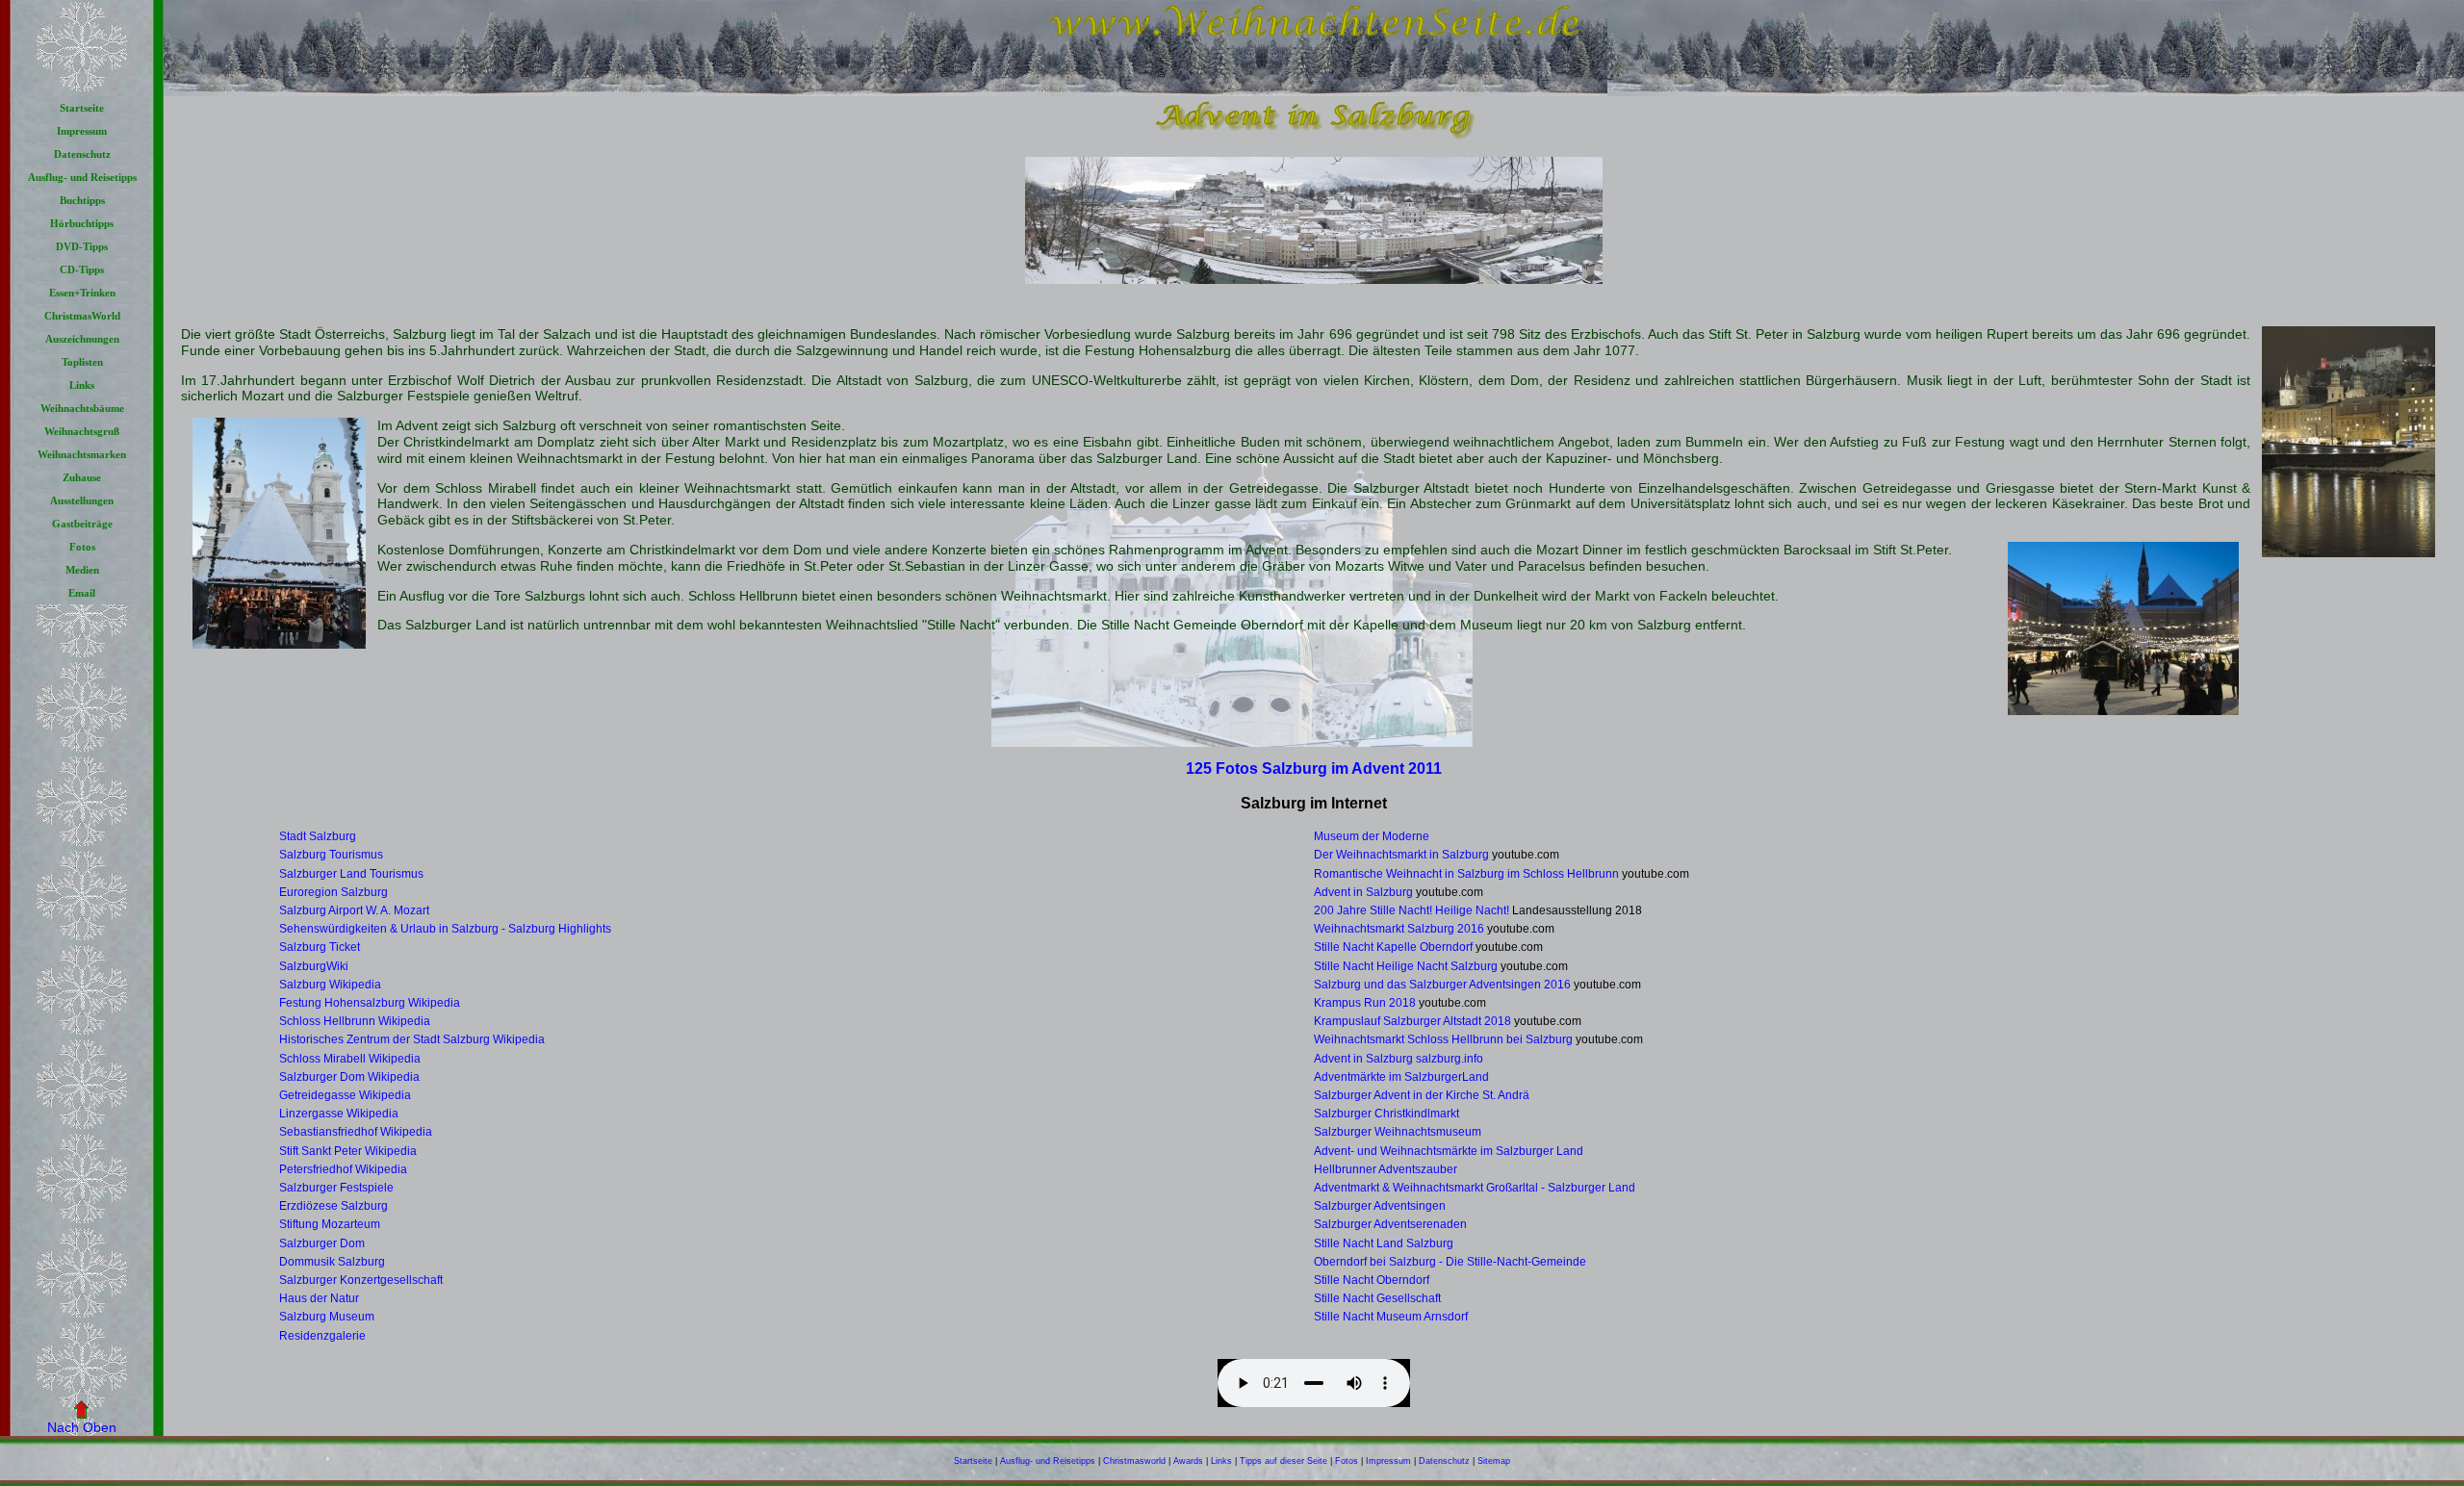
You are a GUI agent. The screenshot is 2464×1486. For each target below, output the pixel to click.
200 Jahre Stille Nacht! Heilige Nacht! (1412, 910)
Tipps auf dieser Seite (1283, 1461)
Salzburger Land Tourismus (351, 874)
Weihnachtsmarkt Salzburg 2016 (1399, 929)
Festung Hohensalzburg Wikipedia (370, 1003)
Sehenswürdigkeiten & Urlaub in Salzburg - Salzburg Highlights (445, 929)
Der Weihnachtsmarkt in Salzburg (1401, 855)
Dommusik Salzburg (332, 1262)
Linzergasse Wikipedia (339, 1114)
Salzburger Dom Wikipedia (349, 1077)
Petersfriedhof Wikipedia (343, 1169)
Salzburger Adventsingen (1380, 1206)
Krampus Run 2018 (1365, 1003)
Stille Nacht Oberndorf (1372, 1280)
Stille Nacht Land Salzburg (1384, 1243)
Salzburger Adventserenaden (1390, 1224)
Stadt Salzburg (318, 836)
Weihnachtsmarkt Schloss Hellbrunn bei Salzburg (1443, 1039)
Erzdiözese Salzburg (334, 1206)
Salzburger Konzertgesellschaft (361, 1280)
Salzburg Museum (327, 1317)
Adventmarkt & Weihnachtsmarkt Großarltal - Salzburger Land (1475, 1188)
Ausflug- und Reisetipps (1048, 1461)
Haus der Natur (319, 1298)
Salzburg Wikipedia (330, 985)
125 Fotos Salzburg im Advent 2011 (1314, 768)
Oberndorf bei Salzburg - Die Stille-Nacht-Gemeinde (1450, 1262)
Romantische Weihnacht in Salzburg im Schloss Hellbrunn (1466, 874)
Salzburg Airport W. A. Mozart (354, 910)
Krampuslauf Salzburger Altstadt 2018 (1412, 1021)
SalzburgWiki (314, 966)
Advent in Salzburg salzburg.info (1399, 1059)
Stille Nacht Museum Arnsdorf (1391, 1317)
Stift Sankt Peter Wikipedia (348, 1151)
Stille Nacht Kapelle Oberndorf (1393, 947)
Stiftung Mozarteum (330, 1224)
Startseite (973, 1461)
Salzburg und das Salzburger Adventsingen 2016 (1442, 985)
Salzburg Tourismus (331, 855)
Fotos (1347, 1461)
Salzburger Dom (322, 1243)
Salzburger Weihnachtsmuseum (1398, 1132)
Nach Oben (82, 1427)
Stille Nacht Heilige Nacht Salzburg (1406, 966)
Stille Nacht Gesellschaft (1377, 1298)
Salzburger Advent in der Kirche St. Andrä (1422, 1095)
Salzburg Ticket (320, 947)
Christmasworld (1134, 1461)
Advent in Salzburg (1363, 892)
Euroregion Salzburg (334, 892)
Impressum (1388, 1461)
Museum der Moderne (1372, 836)
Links (1221, 1461)
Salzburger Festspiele (336, 1188)
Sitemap (1494, 1461)
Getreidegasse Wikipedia (345, 1095)
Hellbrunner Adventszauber (1386, 1169)
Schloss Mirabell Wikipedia (350, 1059)
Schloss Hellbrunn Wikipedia (355, 1021)
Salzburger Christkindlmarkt (1386, 1114)
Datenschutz (1444, 1461)
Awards (1188, 1461)
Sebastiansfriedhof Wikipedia (356, 1132)
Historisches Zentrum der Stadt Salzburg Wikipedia (412, 1039)
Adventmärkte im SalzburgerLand (1401, 1077)
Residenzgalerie (322, 1336)
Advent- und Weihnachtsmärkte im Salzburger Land (1449, 1151)
